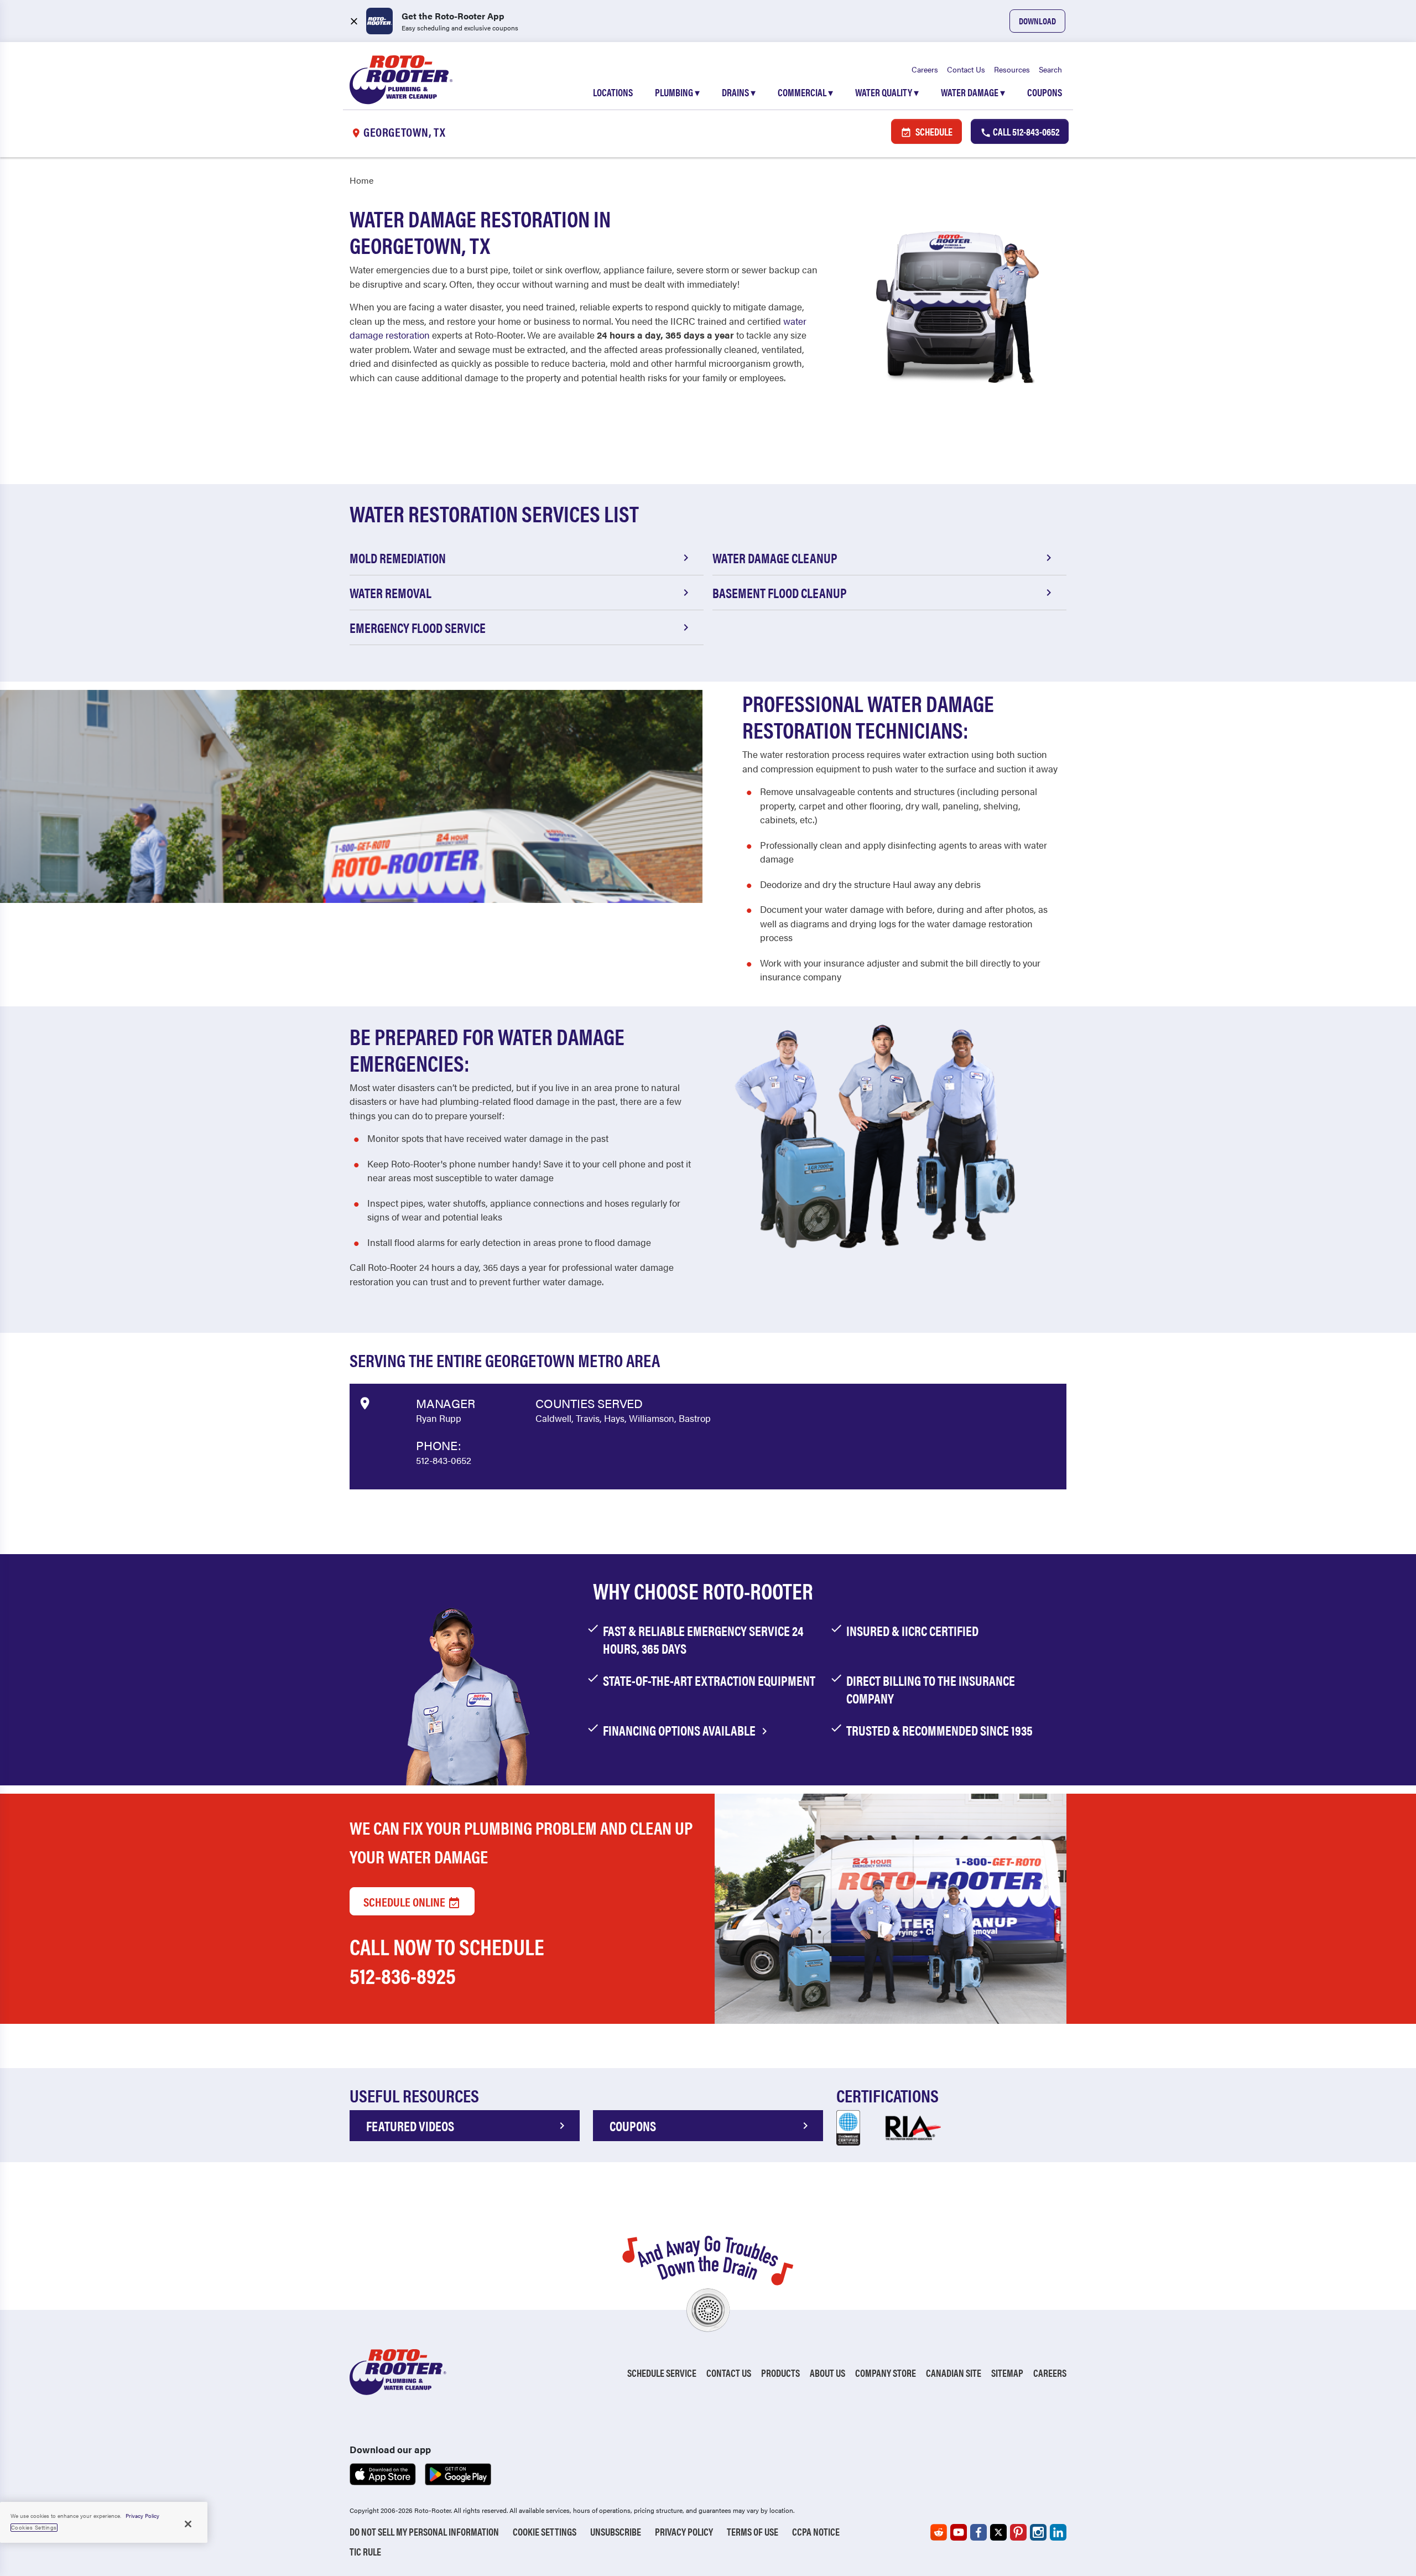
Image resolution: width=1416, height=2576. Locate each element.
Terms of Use (753, 2531)
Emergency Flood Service (418, 627)
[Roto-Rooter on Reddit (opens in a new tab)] (939, 2532)
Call (1025, 131)
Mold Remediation (398, 558)
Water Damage (973, 92)
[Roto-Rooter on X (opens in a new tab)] (998, 2532)
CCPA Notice (816, 2531)
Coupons (1045, 92)
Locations (613, 92)
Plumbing (677, 92)
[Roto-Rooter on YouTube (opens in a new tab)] (959, 2532)
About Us (827, 2373)
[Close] (188, 2524)
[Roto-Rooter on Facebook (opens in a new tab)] (978, 2532)
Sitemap (1007, 2373)
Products (780, 2373)
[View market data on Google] (364, 1401)
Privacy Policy (684, 2531)
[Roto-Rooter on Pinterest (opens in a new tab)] (1018, 2532)
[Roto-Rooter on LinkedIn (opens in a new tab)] (1058, 2532)
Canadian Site (954, 2373)
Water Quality (887, 92)
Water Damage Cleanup (775, 558)
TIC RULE (365, 2551)
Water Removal (391, 593)
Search (1050, 69)
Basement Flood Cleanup (780, 593)
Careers (925, 69)
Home (361, 180)
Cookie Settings (545, 2531)
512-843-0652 (444, 1460)
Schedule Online (405, 1901)
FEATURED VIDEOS (410, 2126)
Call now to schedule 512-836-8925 (447, 1960)
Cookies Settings (34, 2527)
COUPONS (633, 2126)
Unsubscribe (616, 2531)
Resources (1012, 69)
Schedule (933, 131)
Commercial (805, 92)
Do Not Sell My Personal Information (424, 2531)
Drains (739, 92)
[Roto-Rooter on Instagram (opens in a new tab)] (1038, 2532)
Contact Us (966, 69)
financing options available (680, 1730)
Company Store (886, 2373)
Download (1037, 21)
